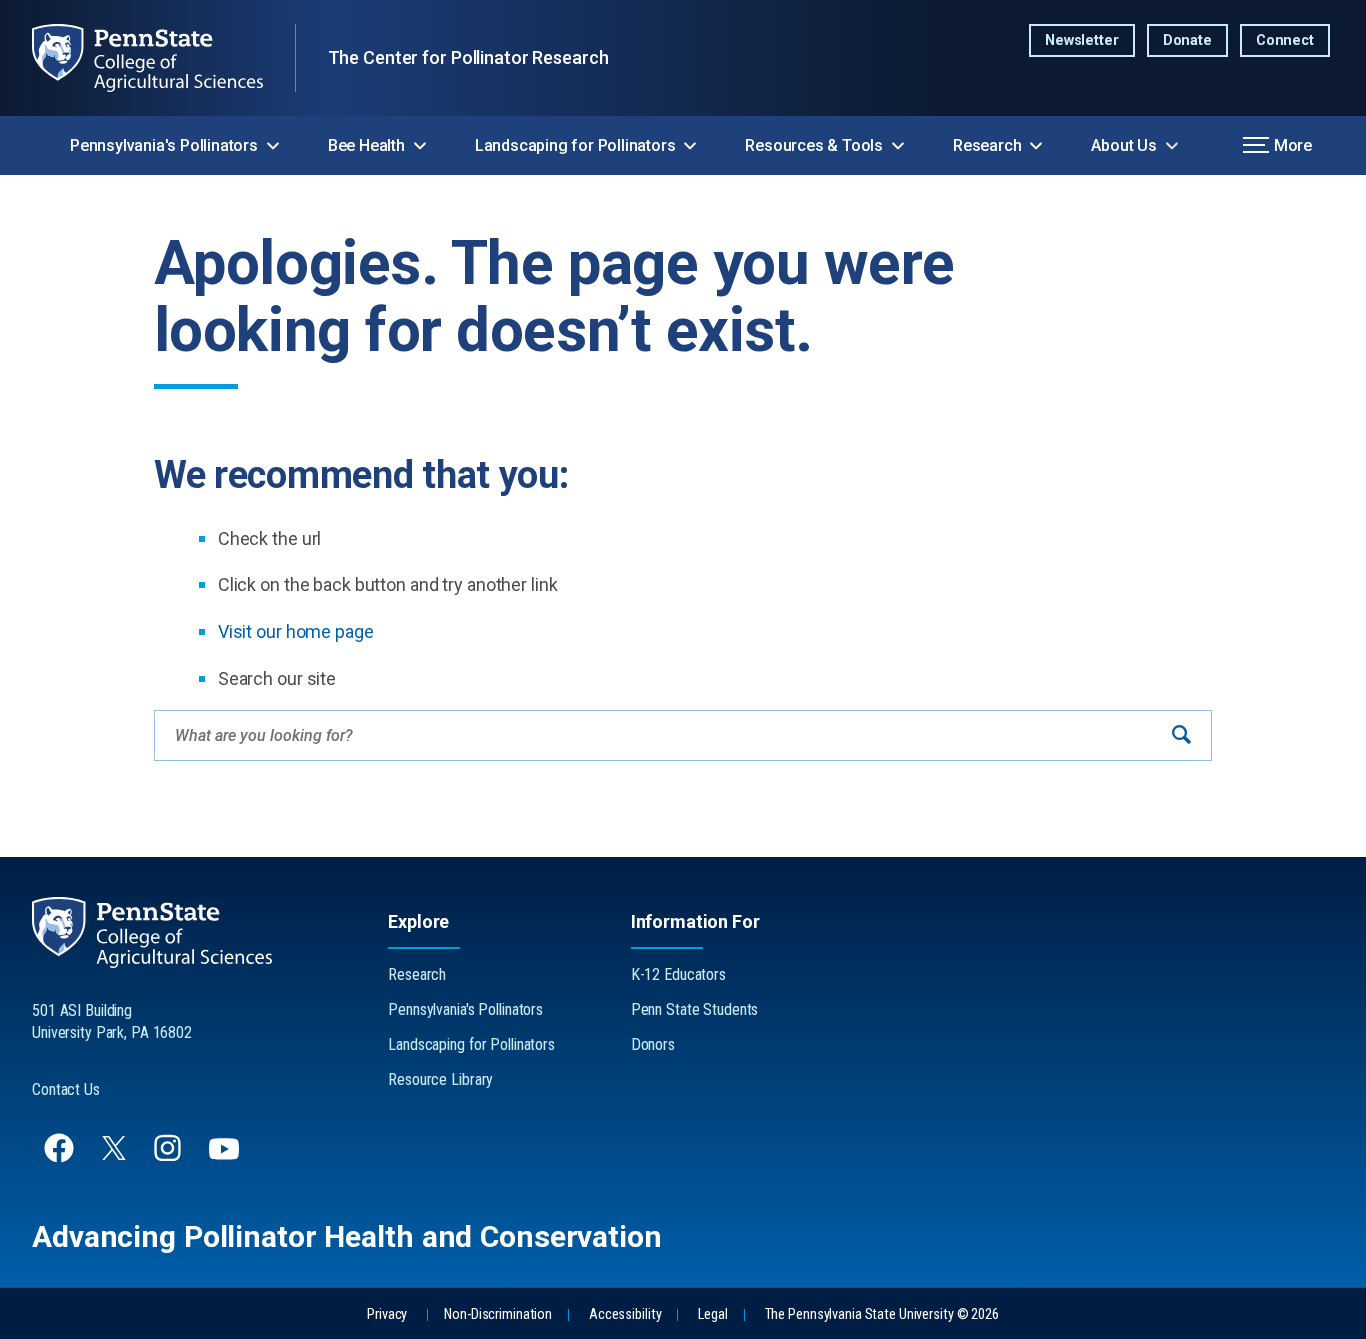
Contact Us (66, 1089)
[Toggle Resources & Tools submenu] (898, 146)
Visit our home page (296, 631)
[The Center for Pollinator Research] (163, 58)
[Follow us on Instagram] (169, 1157)
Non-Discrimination (498, 1314)
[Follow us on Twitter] (116, 1154)
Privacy (387, 1314)
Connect (1285, 40)
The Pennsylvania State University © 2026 (882, 1314)
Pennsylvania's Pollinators (164, 145)
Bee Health (366, 145)
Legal (712, 1314)
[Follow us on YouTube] (226, 1157)
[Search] (1181, 735)
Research (987, 145)
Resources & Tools (814, 145)
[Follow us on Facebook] (61, 1157)
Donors (653, 1044)
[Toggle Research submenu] (1036, 146)
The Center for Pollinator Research (468, 57)
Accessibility (625, 1314)
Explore (418, 921)
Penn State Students (695, 1009)
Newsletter (1082, 40)
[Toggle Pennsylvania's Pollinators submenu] (273, 146)
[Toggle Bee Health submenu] (420, 146)
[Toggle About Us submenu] (1172, 146)
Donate (1187, 40)
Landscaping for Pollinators (575, 145)
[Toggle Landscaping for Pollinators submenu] (690, 146)
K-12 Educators (678, 974)
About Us (1123, 145)
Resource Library (440, 1079)
